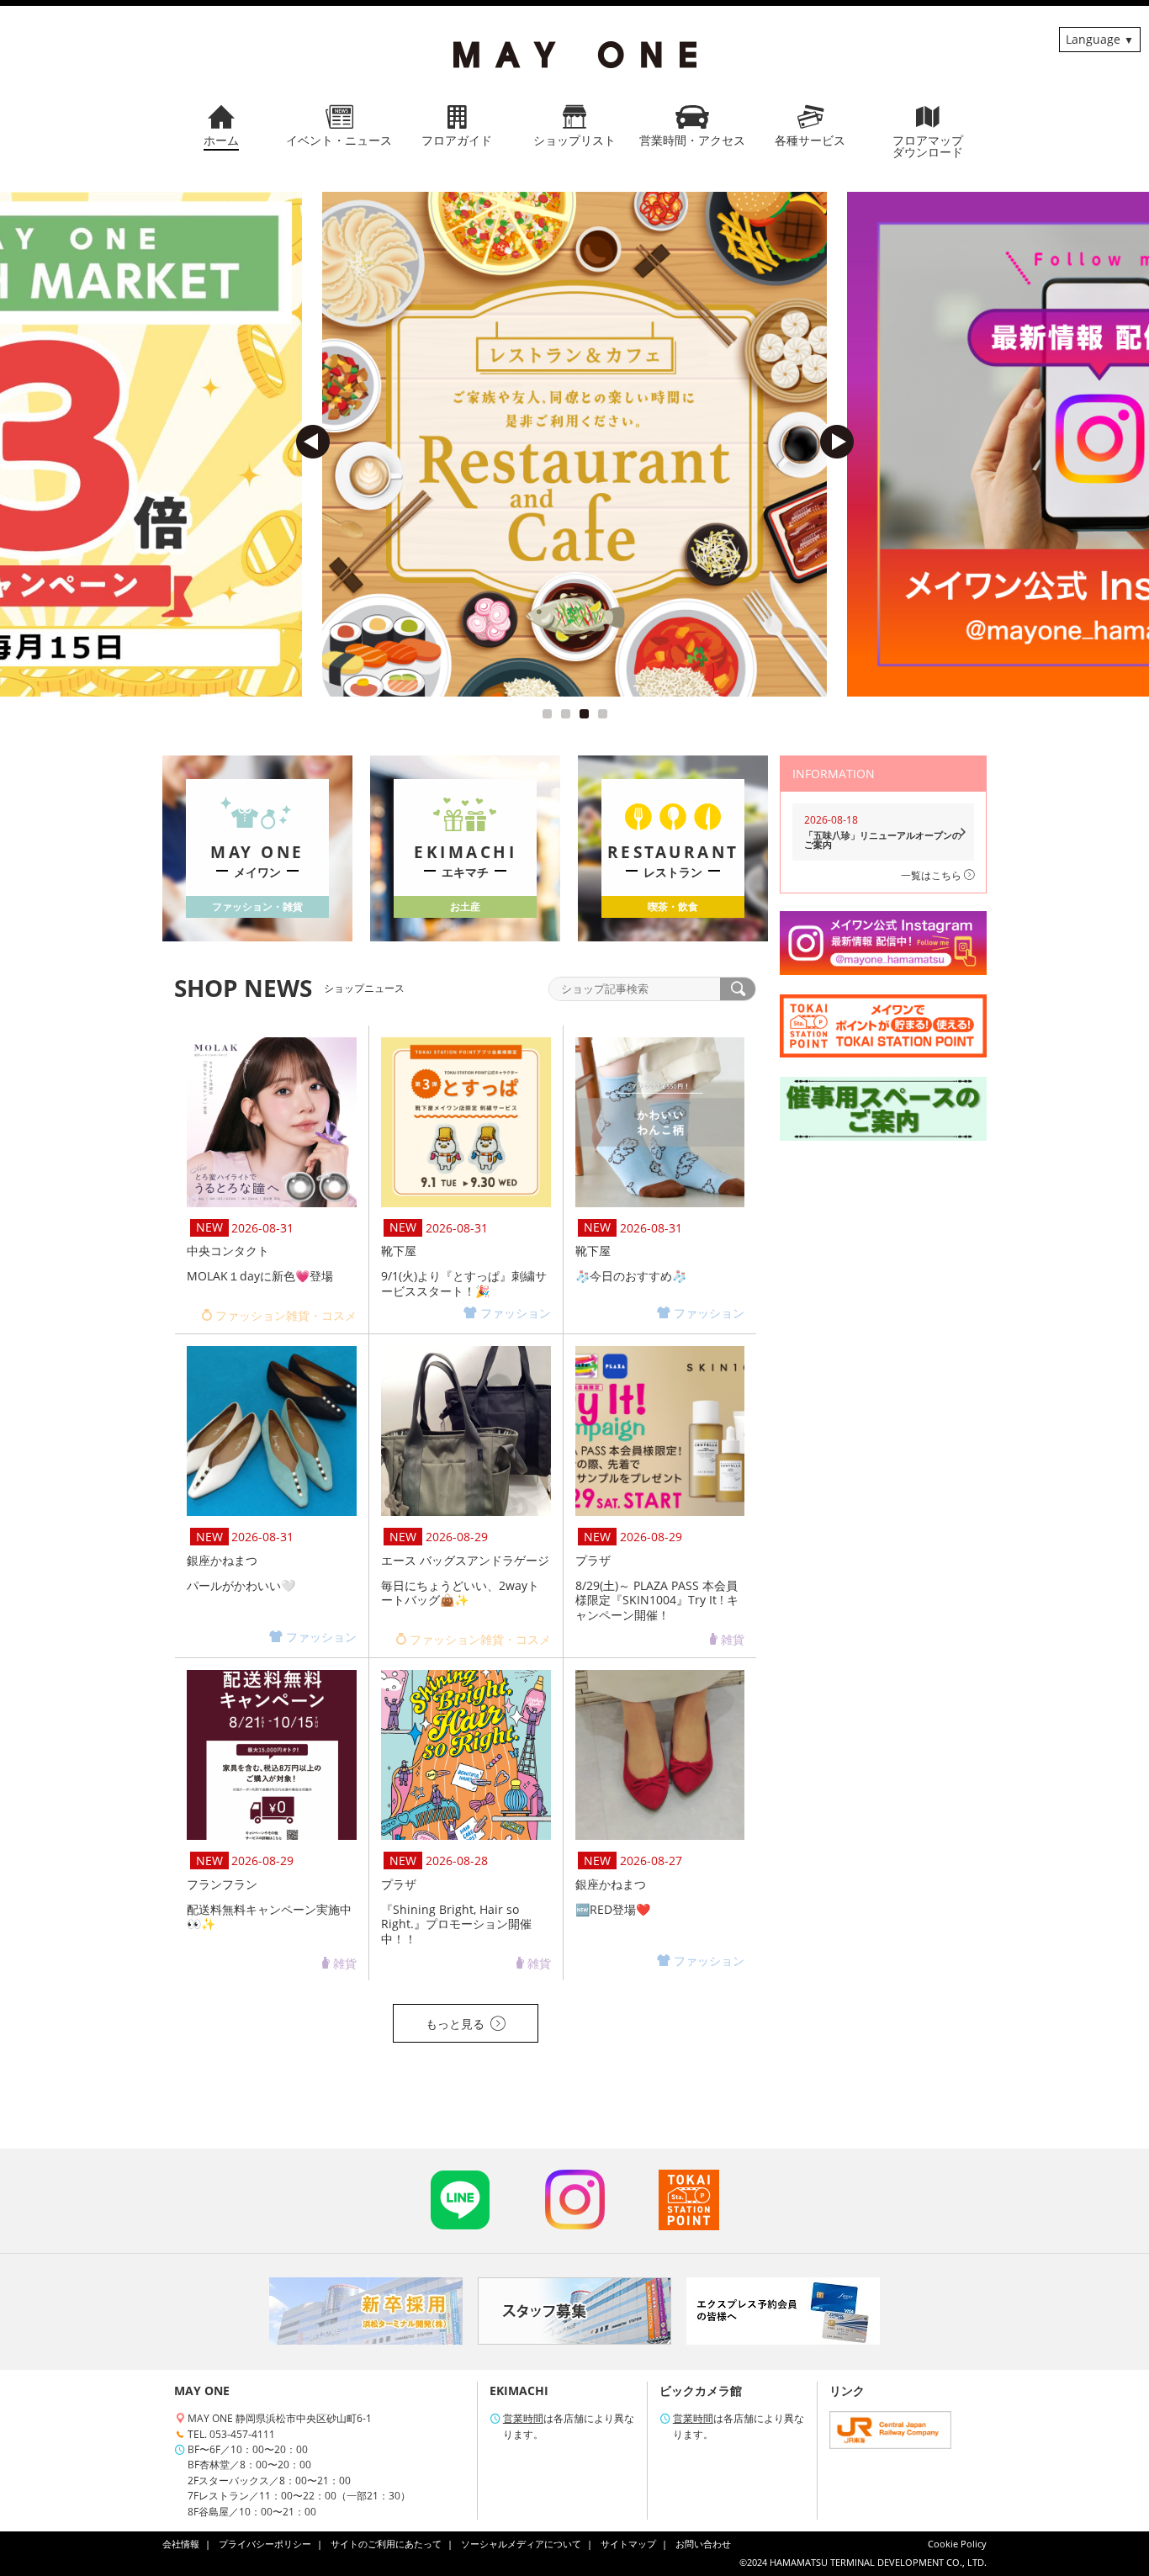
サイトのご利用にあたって (386, 2544)
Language (1093, 39)
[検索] (738, 989)
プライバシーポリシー (265, 2544)
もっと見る (455, 2024)
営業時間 (523, 2418)
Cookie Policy (957, 2544)
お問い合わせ (703, 2544)
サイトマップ (628, 2544)
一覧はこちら (932, 875)
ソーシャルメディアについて (521, 2544)
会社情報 (181, 2544)
